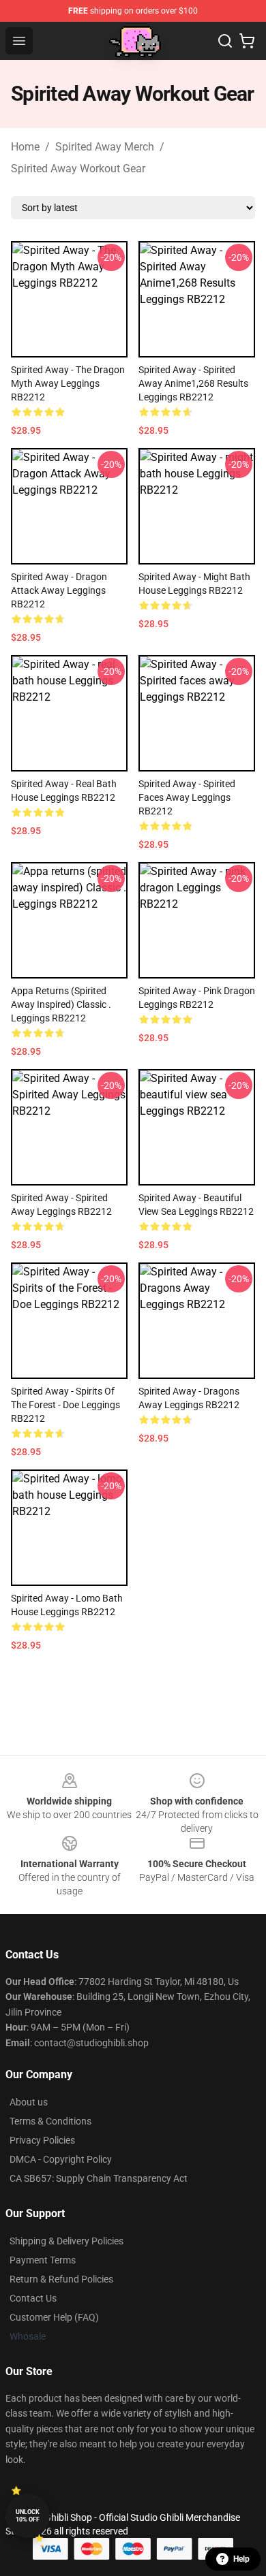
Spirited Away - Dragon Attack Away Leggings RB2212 (59, 590)
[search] (225, 41)
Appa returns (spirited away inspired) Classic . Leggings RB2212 (61, 1004)
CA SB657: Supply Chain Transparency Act (99, 2178)
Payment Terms (43, 2260)
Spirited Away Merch (105, 147)
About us (29, 2102)
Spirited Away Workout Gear (78, 169)
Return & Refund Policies (61, 2279)
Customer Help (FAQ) (54, 2317)
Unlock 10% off (28, 2516)
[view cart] (247, 41)
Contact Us (33, 2298)
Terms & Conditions (50, 2121)
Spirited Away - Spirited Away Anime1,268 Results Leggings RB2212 (193, 383)
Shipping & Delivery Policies (66, 2241)
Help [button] (241, 2559)
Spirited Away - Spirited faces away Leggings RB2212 (187, 797)
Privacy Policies (42, 2140)
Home (25, 147)
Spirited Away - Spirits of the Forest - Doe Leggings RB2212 (65, 1405)
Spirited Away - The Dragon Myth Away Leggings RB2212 (68, 383)
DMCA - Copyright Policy (61, 2159)
